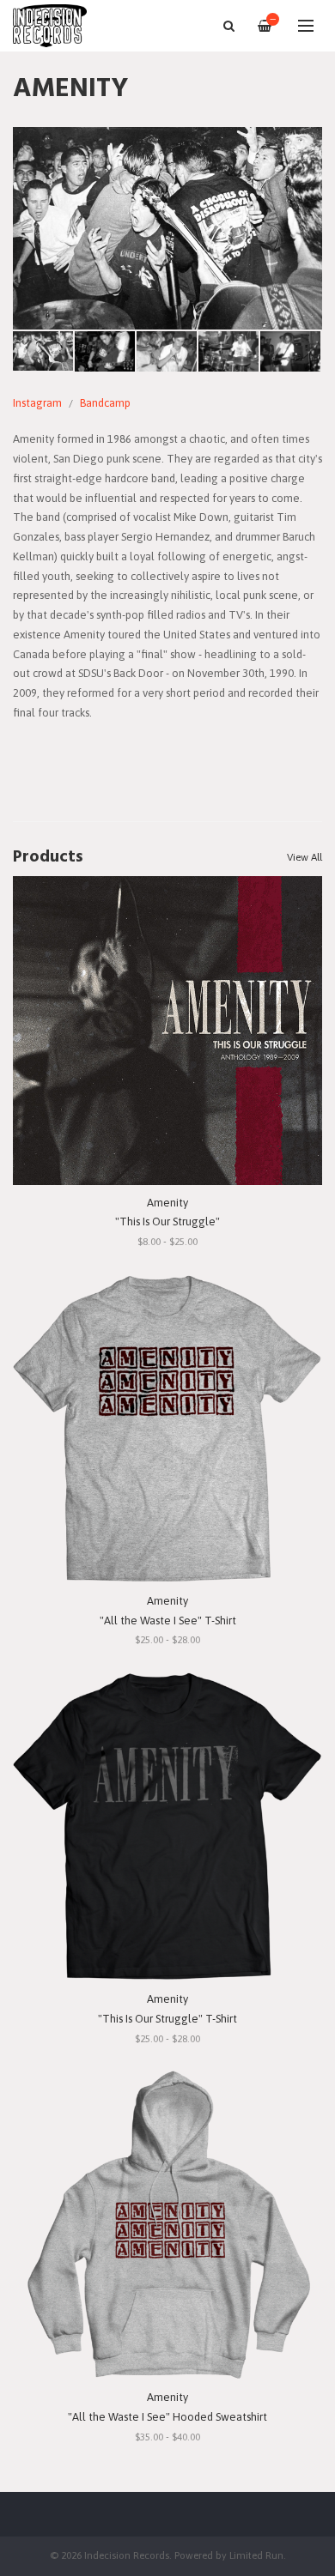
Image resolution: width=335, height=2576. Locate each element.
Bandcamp (105, 403)
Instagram (37, 403)
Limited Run (256, 2555)
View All (305, 857)
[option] (167, 228)
